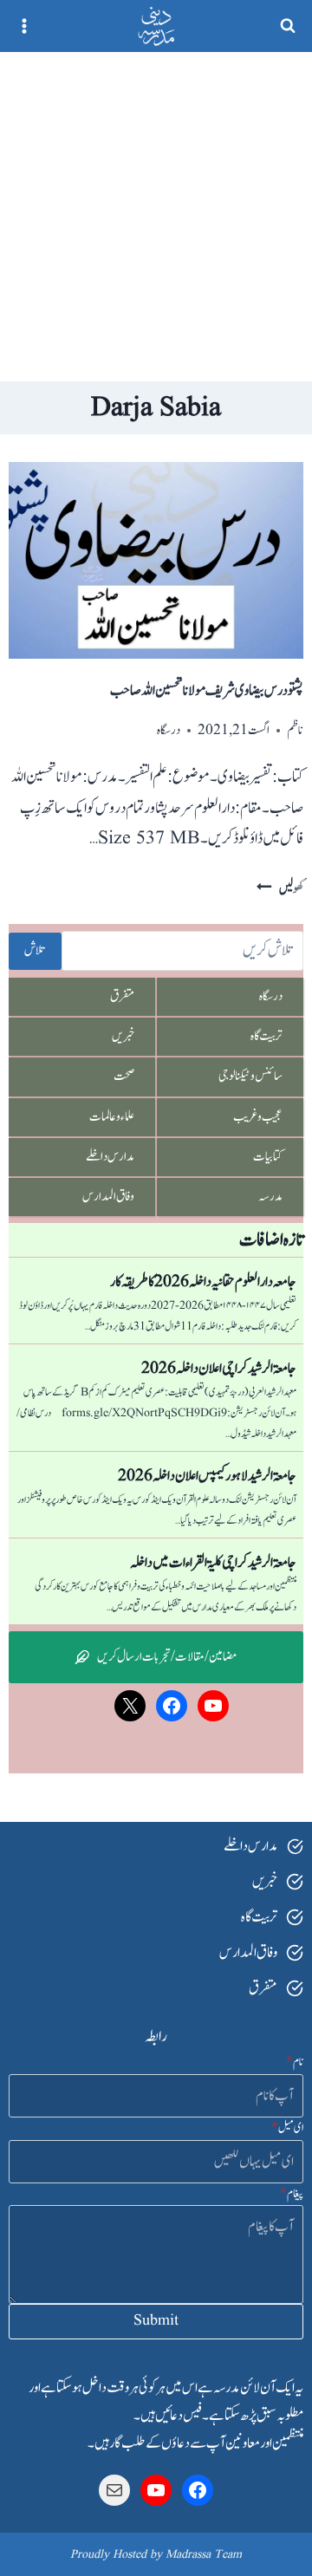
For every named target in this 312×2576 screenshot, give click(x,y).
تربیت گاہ (266, 1036)
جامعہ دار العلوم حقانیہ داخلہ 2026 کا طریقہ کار (203, 1282)
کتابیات (268, 1157)
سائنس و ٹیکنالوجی (250, 1076)
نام (295, 2062)
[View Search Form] (288, 26)
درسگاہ (169, 730)
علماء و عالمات (112, 1117)
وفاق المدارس (108, 1197)
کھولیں (280, 889)
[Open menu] (25, 26)
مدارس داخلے (110, 1157)
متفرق (122, 996)
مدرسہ (270, 1197)
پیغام (292, 2194)
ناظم (295, 730)
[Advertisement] (156, 217)
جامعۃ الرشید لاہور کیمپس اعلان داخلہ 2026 (207, 1476)
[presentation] (156, 560)
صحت (124, 1076)
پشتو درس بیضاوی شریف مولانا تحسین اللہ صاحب (207, 691)
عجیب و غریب (258, 1117)
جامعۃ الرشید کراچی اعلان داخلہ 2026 (219, 1369)
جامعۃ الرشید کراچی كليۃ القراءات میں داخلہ (213, 1563)
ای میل (287, 2128)
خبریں (123, 1036)
